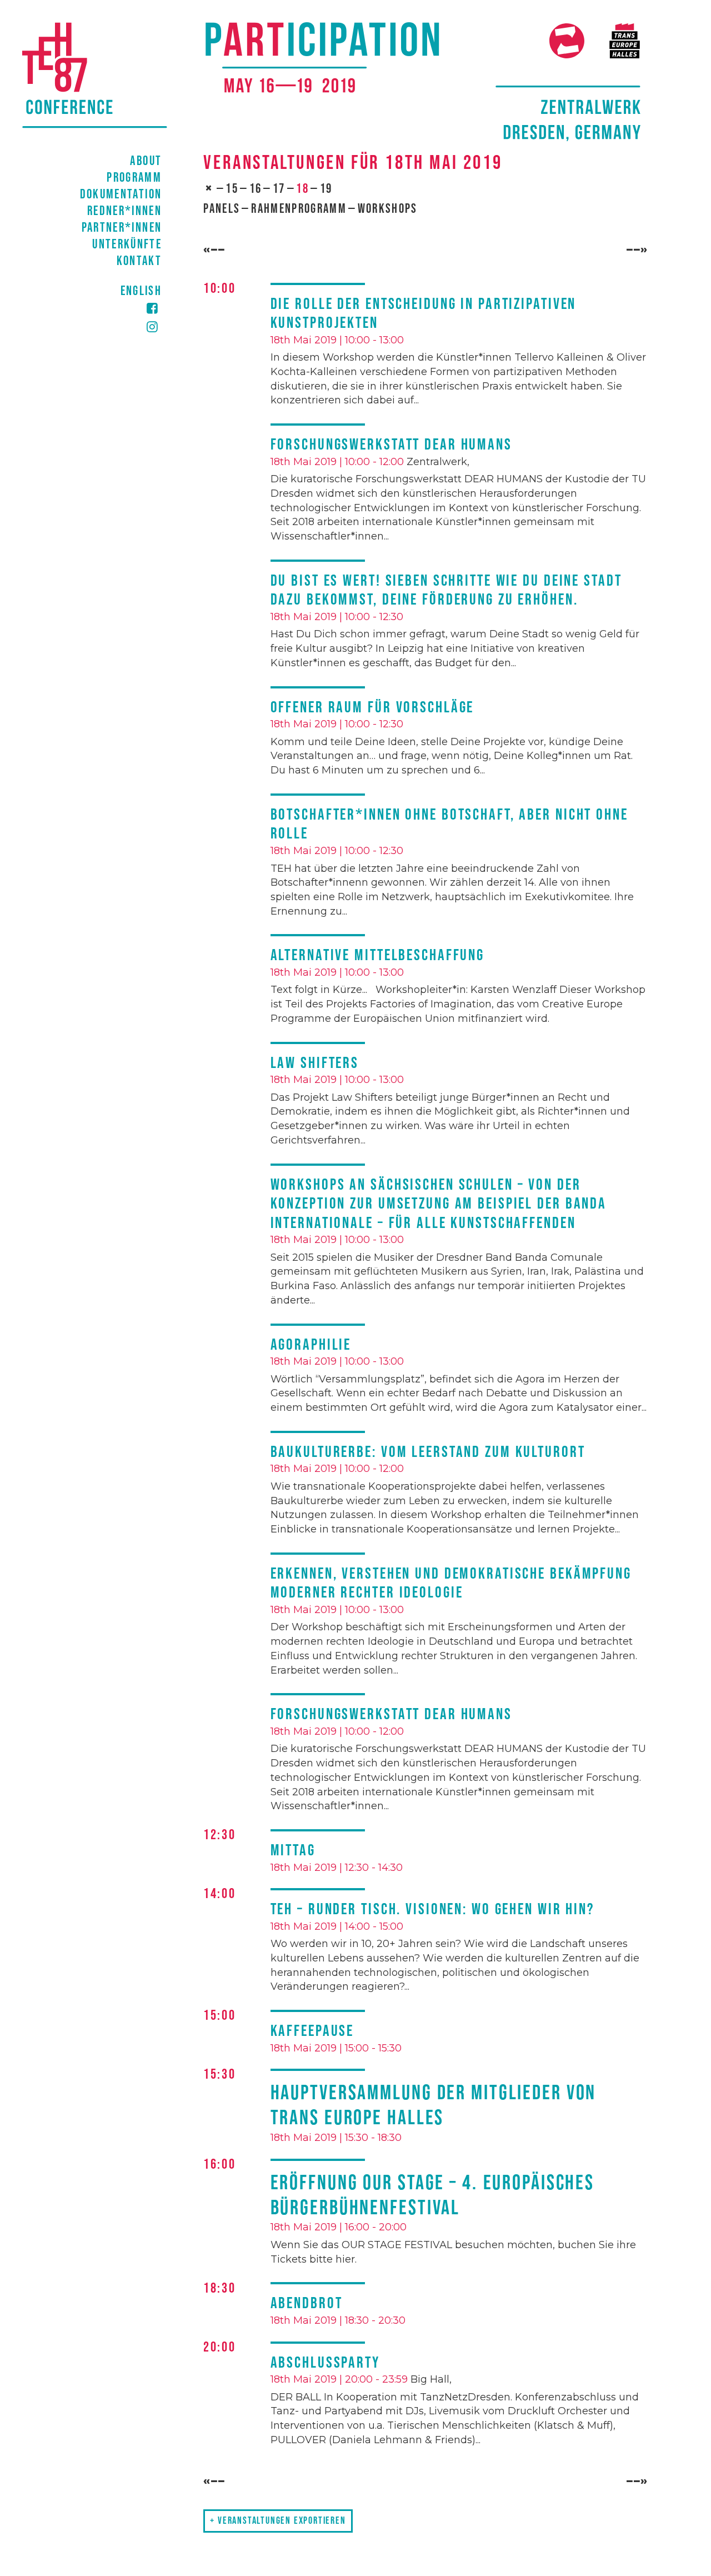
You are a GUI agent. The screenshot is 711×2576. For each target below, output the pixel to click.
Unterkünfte (127, 244)
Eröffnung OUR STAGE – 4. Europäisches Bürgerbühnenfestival (433, 2195)
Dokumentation (121, 194)
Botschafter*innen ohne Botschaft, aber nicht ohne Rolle (449, 825)
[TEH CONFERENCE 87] (327, 81)
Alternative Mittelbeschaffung (378, 955)
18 (302, 189)
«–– (214, 251)
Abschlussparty (325, 2363)
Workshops (388, 209)
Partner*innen (122, 228)
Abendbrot (307, 2303)
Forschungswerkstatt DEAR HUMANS (391, 445)
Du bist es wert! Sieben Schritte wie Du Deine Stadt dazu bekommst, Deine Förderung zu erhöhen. (446, 591)
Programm (134, 178)
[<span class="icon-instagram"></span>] (94, 327)
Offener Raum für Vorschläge (372, 708)
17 (279, 189)
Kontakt (139, 261)
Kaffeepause (312, 2031)
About (146, 161)
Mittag (293, 1851)
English (141, 291)
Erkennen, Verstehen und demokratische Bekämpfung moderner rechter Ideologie (451, 1584)
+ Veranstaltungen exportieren (278, 2521)
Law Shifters (315, 1063)
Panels (222, 209)
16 (256, 189)
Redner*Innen (124, 211)
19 (326, 189)
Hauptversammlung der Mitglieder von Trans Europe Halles (434, 2105)
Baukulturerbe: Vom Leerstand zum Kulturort (428, 1452)
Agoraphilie (311, 1345)
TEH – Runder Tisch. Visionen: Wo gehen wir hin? (432, 1909)
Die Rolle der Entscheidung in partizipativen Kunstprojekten (424, 314)
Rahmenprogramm (299, 209)
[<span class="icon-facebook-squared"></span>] (94, 309)
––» (637, 251)
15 (232, 189)
